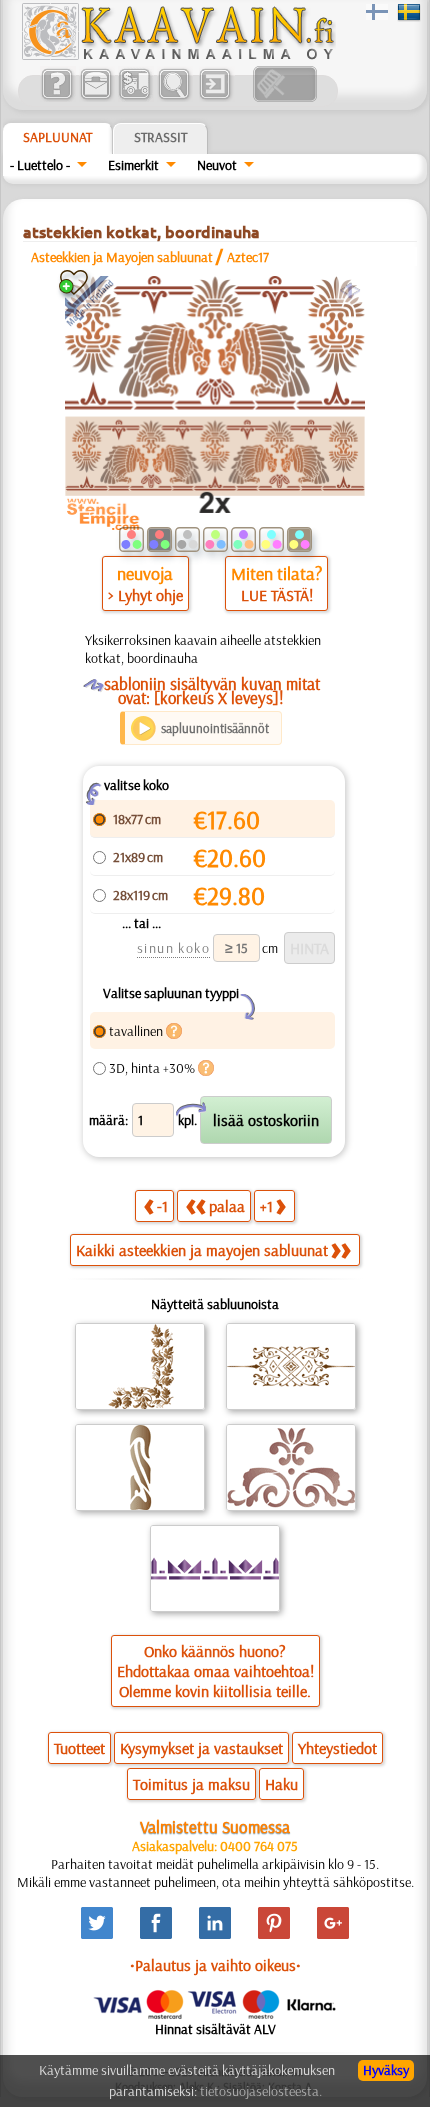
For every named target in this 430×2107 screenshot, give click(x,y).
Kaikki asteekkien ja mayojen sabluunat (202, 1250)
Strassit (160, 137)
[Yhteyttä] (95, 97)
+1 (266, 1206)
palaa (227, 1206)
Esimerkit (133, 165)
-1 (162, 1206)
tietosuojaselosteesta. (261, 2091)
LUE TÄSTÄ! (277, 595)
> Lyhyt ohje (145, 595)
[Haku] (173, 97)
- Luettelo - (40, 165)
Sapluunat (57, 137)
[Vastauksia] (56, 97)
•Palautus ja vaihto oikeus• (215, 1965)
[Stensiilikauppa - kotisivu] (177, 55)
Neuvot (217, 165)
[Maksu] (134, 97)
